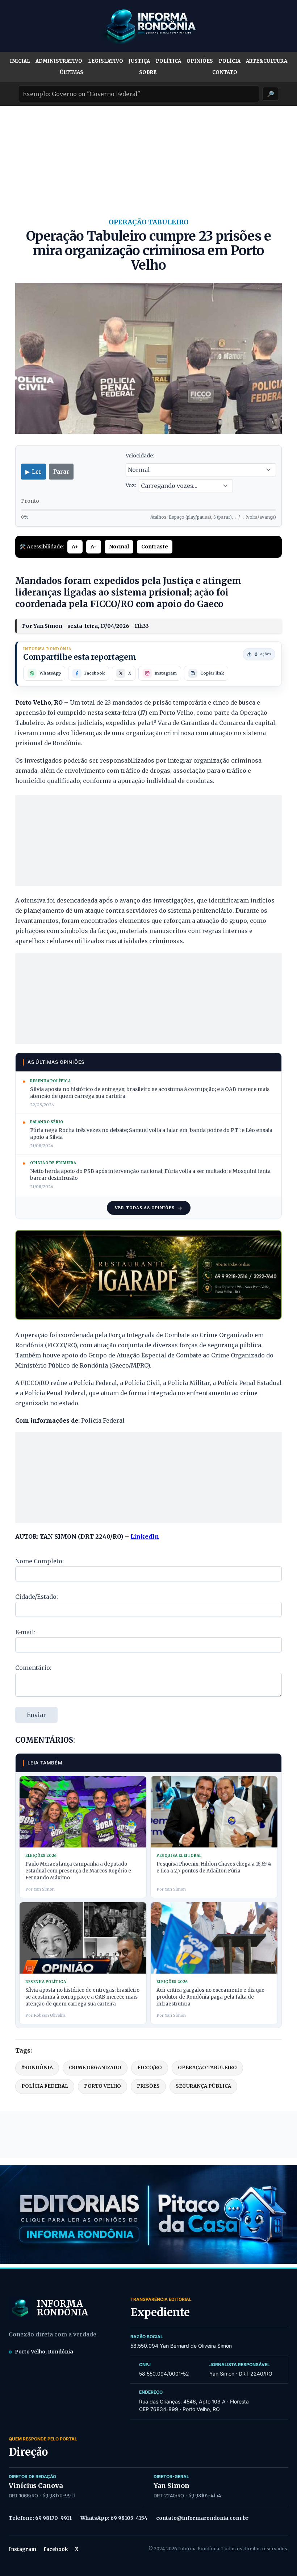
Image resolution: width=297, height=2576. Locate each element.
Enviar (36, 1715)
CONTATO (225, 72)
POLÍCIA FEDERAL (45, 2086)
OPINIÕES (200, 61)
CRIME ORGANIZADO (95, 2068)
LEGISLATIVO (106, 61)
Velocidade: (140, 456)
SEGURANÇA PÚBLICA (203, 2086)
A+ (75, 547)
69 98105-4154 (205, 2496)
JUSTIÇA (139, 61)
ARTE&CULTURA (267, 61)
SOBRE (148, 72)
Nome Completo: (39, 1561)
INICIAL (20, 61)
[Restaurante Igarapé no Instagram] (148, 1275)
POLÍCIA (230, 61)
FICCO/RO (150, 2068)
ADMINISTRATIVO (59, 61)
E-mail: (25, 1632)
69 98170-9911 (59, 2496)
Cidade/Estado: (37, 1597)
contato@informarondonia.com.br (202, 2518)
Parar (61, 472)
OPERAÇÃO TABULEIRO (207, 2068)
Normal (119, 547)
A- (94, 547)
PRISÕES (148, 2086)
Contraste (155, 547)
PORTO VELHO (103, 2086)
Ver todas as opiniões (145, 1208)
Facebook (56, 2549)
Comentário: (33, 1668)
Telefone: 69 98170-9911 (40, 2518)
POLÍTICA (168, 61)
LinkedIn (145, 1536)
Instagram (22, 2549)
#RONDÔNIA (37, 2068)
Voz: (131, 485)
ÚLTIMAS (72, 72)
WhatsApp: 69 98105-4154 (114, 2518)
